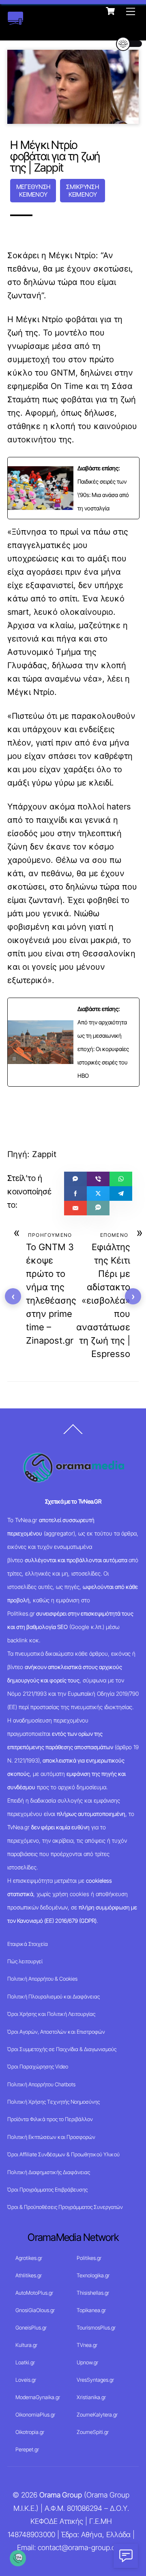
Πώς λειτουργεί (25, 1961)
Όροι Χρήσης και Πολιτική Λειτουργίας (51, 2014)
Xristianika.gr (91, 2397)
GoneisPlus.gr (31, 2328)
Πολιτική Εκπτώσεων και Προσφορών (51, 2137)
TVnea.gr (87, 2345)
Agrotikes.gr (29, 2258)
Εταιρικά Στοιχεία (28, 1944)
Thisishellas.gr (93, 2293)
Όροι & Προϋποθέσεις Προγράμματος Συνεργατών (65, 2207)
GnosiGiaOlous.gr (35, 2310)
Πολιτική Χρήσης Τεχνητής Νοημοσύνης (54, 2102)
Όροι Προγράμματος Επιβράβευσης (47, 2189)
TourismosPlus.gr (96, 2328)
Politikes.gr (89, 2258)
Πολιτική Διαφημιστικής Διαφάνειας (49, 2172)
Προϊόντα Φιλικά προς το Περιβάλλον (50, 2119)
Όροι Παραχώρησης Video (38, 2066)
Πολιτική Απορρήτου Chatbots (41, 2084)
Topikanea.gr (91, 2310)
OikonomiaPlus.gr (35, 2415)
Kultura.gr (26, 2345)
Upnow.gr (87, 2362)
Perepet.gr (27, 2449)
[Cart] (110, 11)
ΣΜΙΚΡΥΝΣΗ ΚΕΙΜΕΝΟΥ (83, 191)
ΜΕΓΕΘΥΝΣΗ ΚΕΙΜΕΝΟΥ (33, 191)
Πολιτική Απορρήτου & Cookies (42, 1979)
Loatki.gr (25, 2362)
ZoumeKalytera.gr (97, 2415)
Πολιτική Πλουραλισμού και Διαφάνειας (54, 1996)
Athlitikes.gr (29, 2275)
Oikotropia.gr (30, 2432)
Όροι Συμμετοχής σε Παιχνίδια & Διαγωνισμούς (62, 2049)
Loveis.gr (26, 2380)
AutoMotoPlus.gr (34, 2293)
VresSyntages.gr (95, 2380)
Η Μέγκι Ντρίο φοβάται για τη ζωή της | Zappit (55, 156)
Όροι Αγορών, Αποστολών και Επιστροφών (56, 2032)
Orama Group (61, 2495)
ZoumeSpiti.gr (93, 2432)
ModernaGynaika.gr (38, 2397)
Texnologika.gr (93, 2275)
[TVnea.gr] (15, 21)
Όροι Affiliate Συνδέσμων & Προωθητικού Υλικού (63, 2154)
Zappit (44, 1154)
